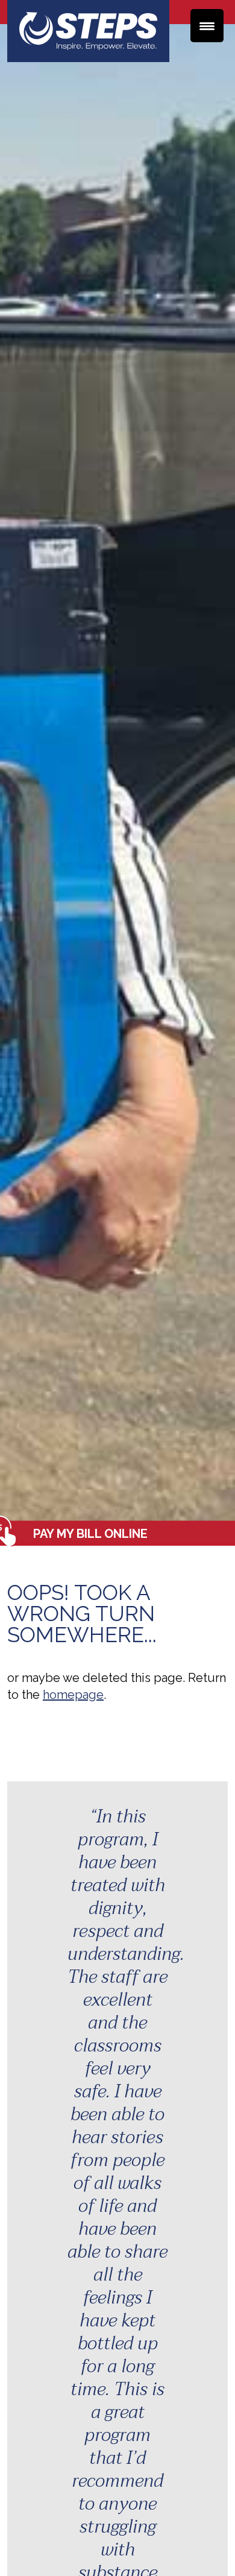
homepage (73, 1695)
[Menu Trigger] (207, 26)
